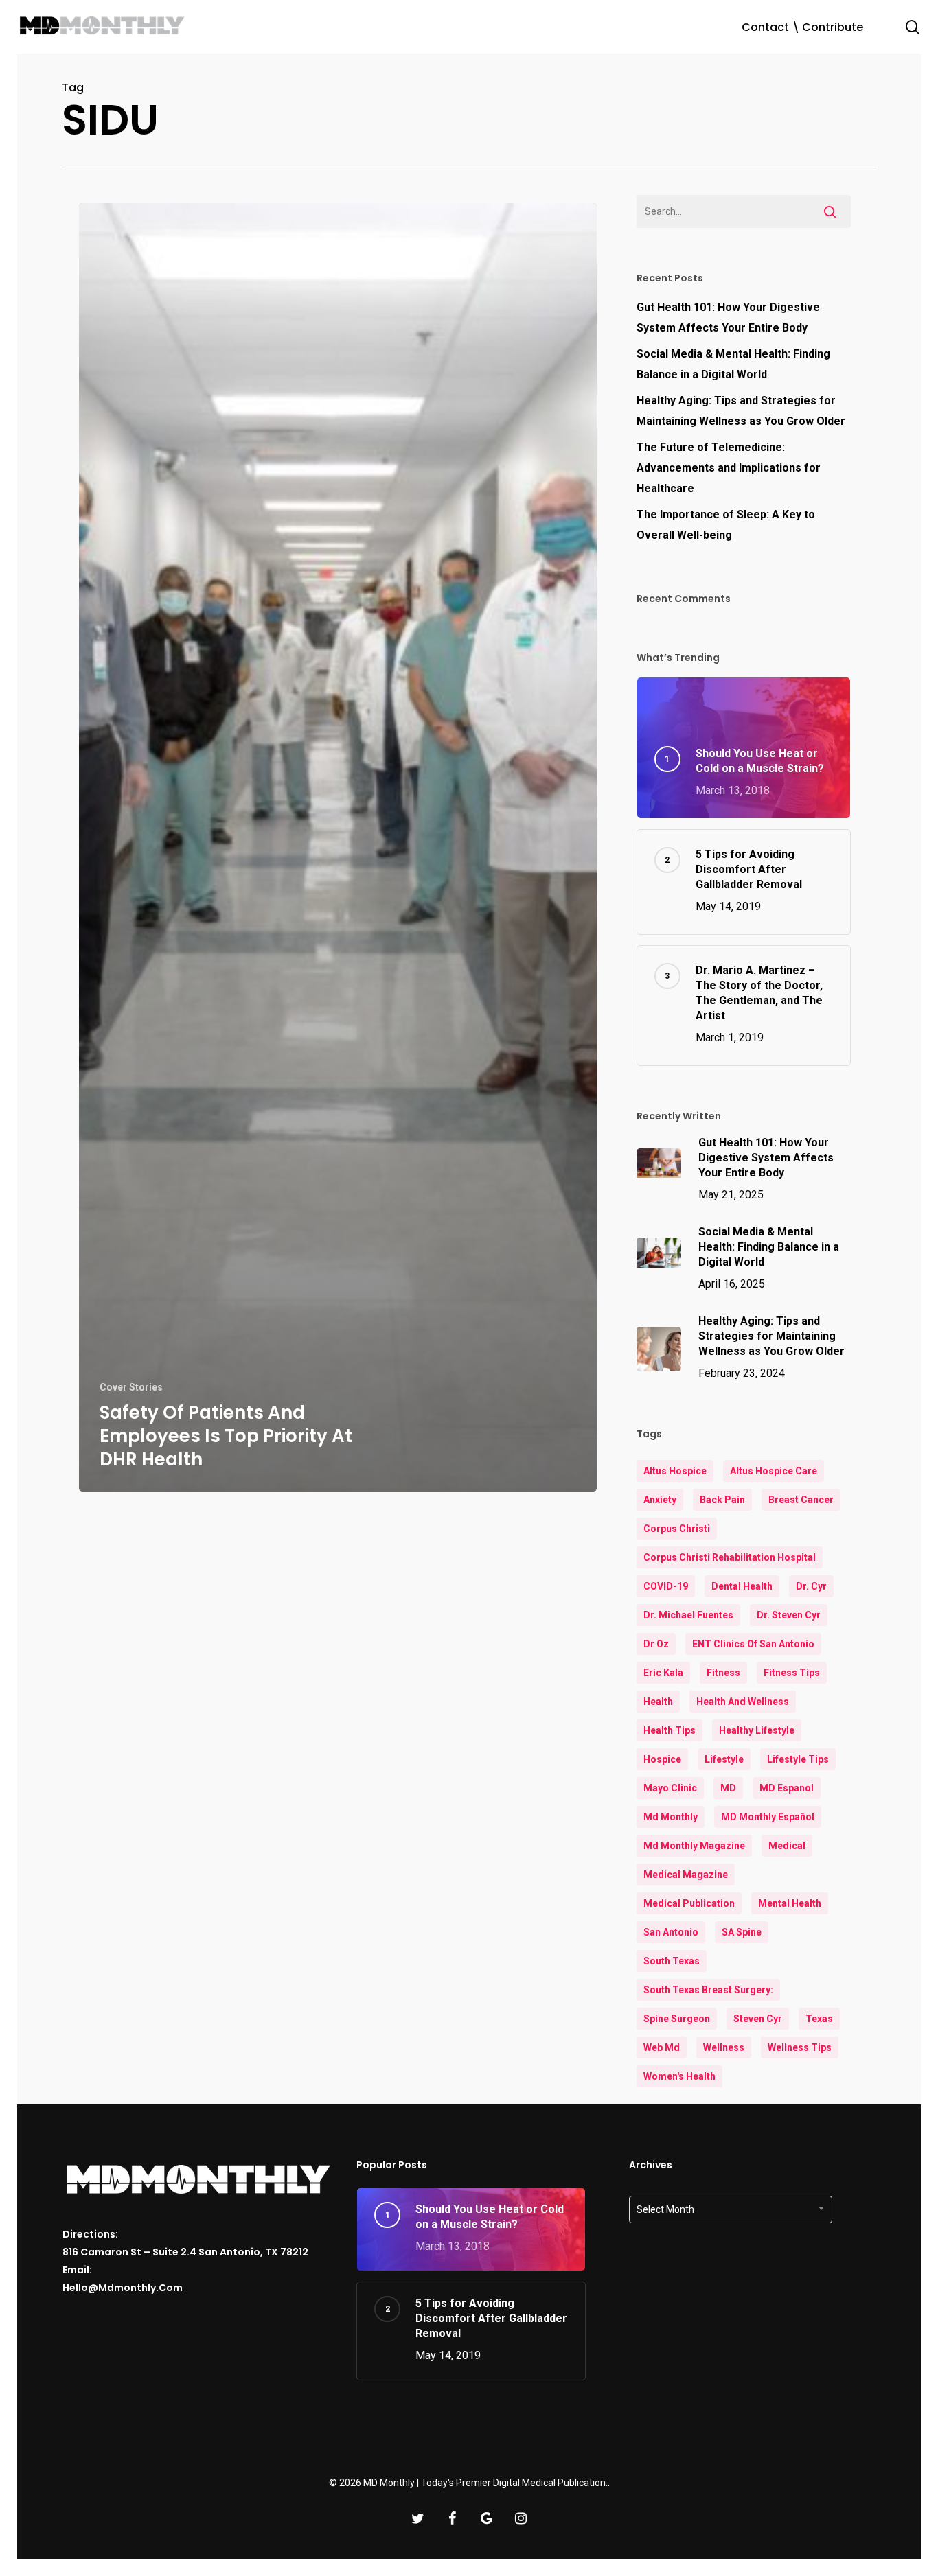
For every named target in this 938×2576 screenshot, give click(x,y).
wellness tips (800, 2047)
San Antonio (671, 1932)
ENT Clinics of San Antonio (753, 1644)
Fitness (723, 1673)
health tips (670, 1730)
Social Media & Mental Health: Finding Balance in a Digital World (733, 364)
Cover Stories (131, 1387)
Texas (819, 2019)
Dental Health (742, 1586)
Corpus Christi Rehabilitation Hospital (730, 1557)
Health (658, 1702)
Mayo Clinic (670, 1788)
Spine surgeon (677, 2019)
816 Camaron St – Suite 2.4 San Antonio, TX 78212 (185, 2252)
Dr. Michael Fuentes (688, 1615)
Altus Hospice (675, 1471)
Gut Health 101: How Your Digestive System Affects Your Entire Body (728, 317)
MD (728, 1788)
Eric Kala (663, 1673)
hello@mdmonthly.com (123, 2288)
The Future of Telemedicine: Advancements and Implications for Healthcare (729, 468)
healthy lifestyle (757, 1730)
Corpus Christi (677, 1529)
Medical (787, 1846)
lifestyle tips (798, 1759)
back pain (722, 1500)
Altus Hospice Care (774, 1471)
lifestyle (724, 1759)
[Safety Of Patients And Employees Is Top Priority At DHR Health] (338, 847)
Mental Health (790, 1903)
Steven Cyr (758, 2019)
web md (662, 2047)
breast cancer (801, 1500)
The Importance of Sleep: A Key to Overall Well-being (726, 525)
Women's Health (679, 2076)
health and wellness (743, 1702)
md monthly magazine (694, 1846)
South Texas (672, 1961)
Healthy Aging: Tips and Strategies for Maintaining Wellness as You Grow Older (741, 411)
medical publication (689, 1903)
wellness (724, 2047)
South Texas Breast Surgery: (708, 1990)
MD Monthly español (768, 1817)
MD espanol (787, 1788)
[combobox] (731, 2209)
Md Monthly (671, 1817)
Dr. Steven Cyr (789, 1615)
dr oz (656, 1644)
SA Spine (742, 1932)
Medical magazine (686, 1875)
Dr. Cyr (811, 1586)
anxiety (660, 1500)
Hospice (662, 1759)
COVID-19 (666, 1586)
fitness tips (792, 1673)
